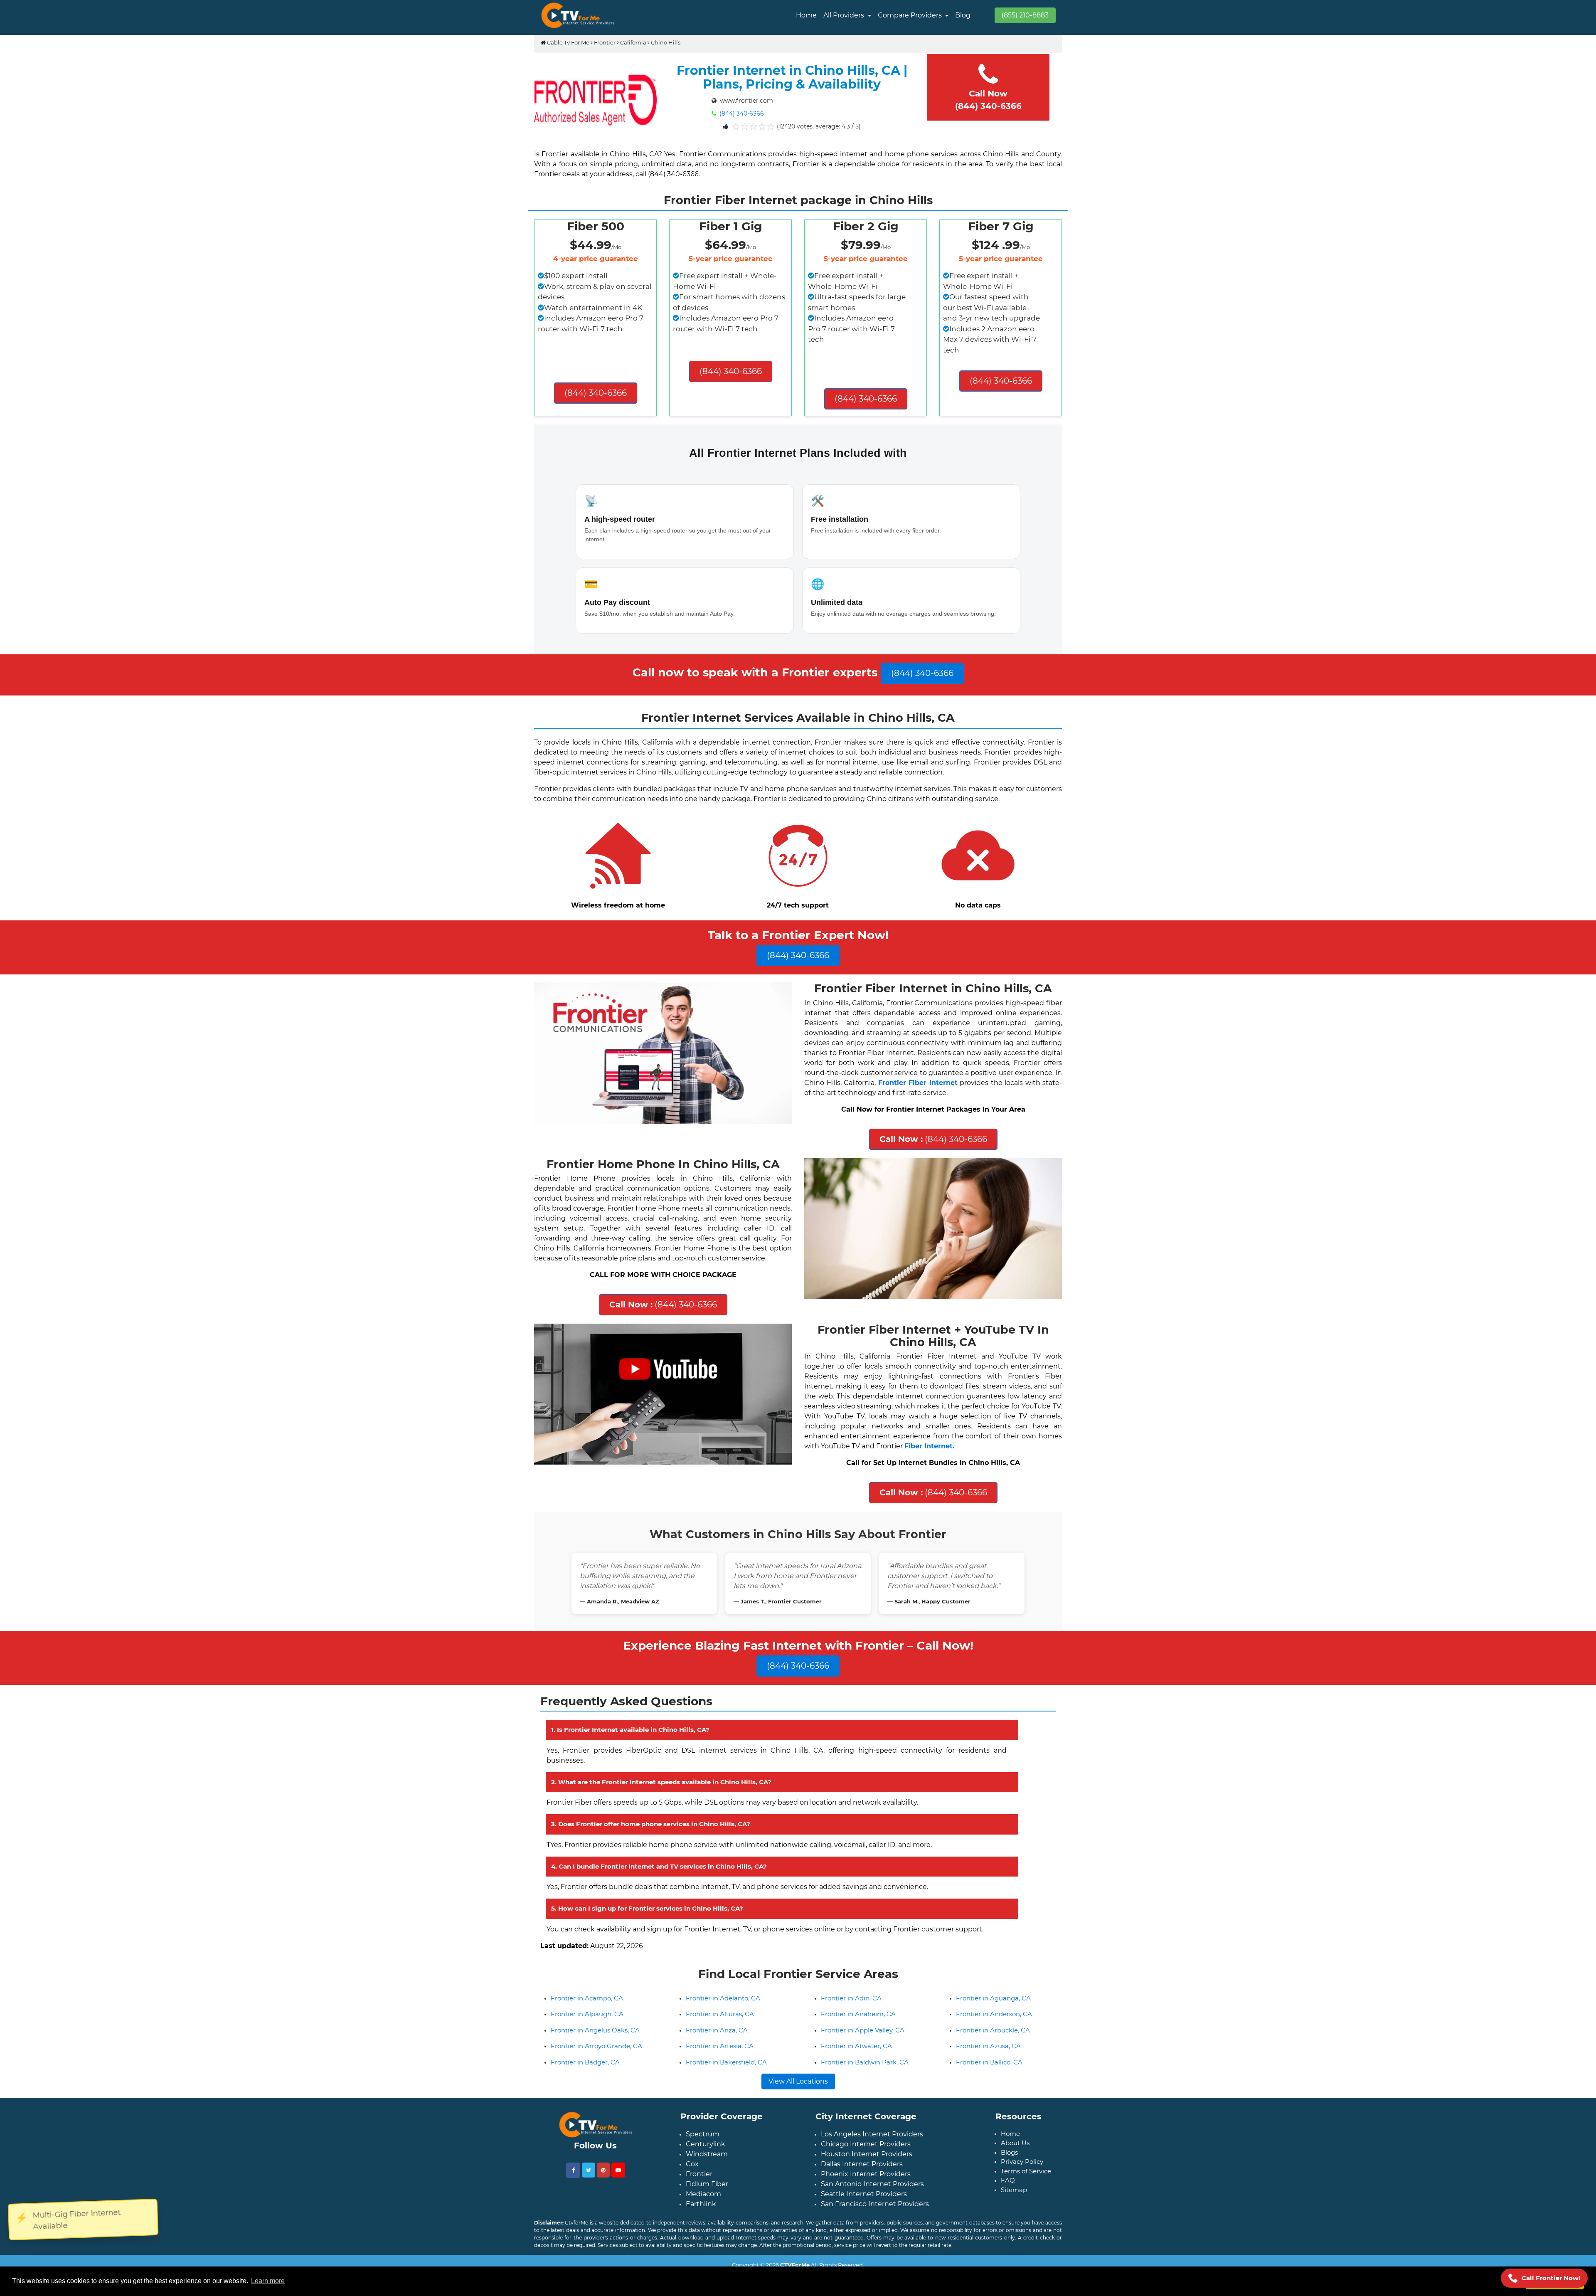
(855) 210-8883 (1025, 15)
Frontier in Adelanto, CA (723, 2038)
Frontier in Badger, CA (585, 2102)
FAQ (1008, 2220)
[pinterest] (603, 2210)
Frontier (605, 42)
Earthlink (701, 2244)
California (633, 42)
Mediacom (703, 2234)
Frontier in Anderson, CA (994, 2054)
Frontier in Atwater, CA (856, 2086)
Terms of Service (1026, 2211)
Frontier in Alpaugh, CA (587, 2054)
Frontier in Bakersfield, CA (726, 2102)
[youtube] (618, 2210)
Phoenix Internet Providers (866, 2214)
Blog (963, 15)
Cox (692, 2204)
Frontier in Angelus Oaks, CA (595, 2070)
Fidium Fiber (707, 2224)
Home (806, 15)
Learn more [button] (268, 2281)
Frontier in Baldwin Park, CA (865, 2102)
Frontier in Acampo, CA (587, 2038)
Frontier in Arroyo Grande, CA (596, 2086)
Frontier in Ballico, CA (989, 2102)
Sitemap (1014, 2230)
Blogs (1009, 2192)
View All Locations (798, 2121)
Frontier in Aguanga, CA (993, 2038)
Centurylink (706, 2184)
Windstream (707, 2194)
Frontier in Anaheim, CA (858, 2054)
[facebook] (573, 2210)
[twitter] (589, 2210)
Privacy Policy (1022, 2201)
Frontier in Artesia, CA (720, 2086)
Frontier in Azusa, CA (988, 2086)
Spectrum (703, 2174)
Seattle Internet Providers (864, 2234)
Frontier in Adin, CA (851, 2038)
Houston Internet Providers (867, 2194)
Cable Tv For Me (568, 42)
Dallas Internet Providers (862, 2204)
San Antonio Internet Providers (872, 2224)
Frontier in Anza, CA (717, 2070)
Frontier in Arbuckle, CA (993, 2070)
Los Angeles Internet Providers (872, 2174)
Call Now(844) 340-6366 (988, 100)
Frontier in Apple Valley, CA (863, 2070)
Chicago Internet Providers (866, 2184)
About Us (1015, 2183)
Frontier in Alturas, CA (720, 2054)
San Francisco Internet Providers (875, 2244)
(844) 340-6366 (741, 113)
